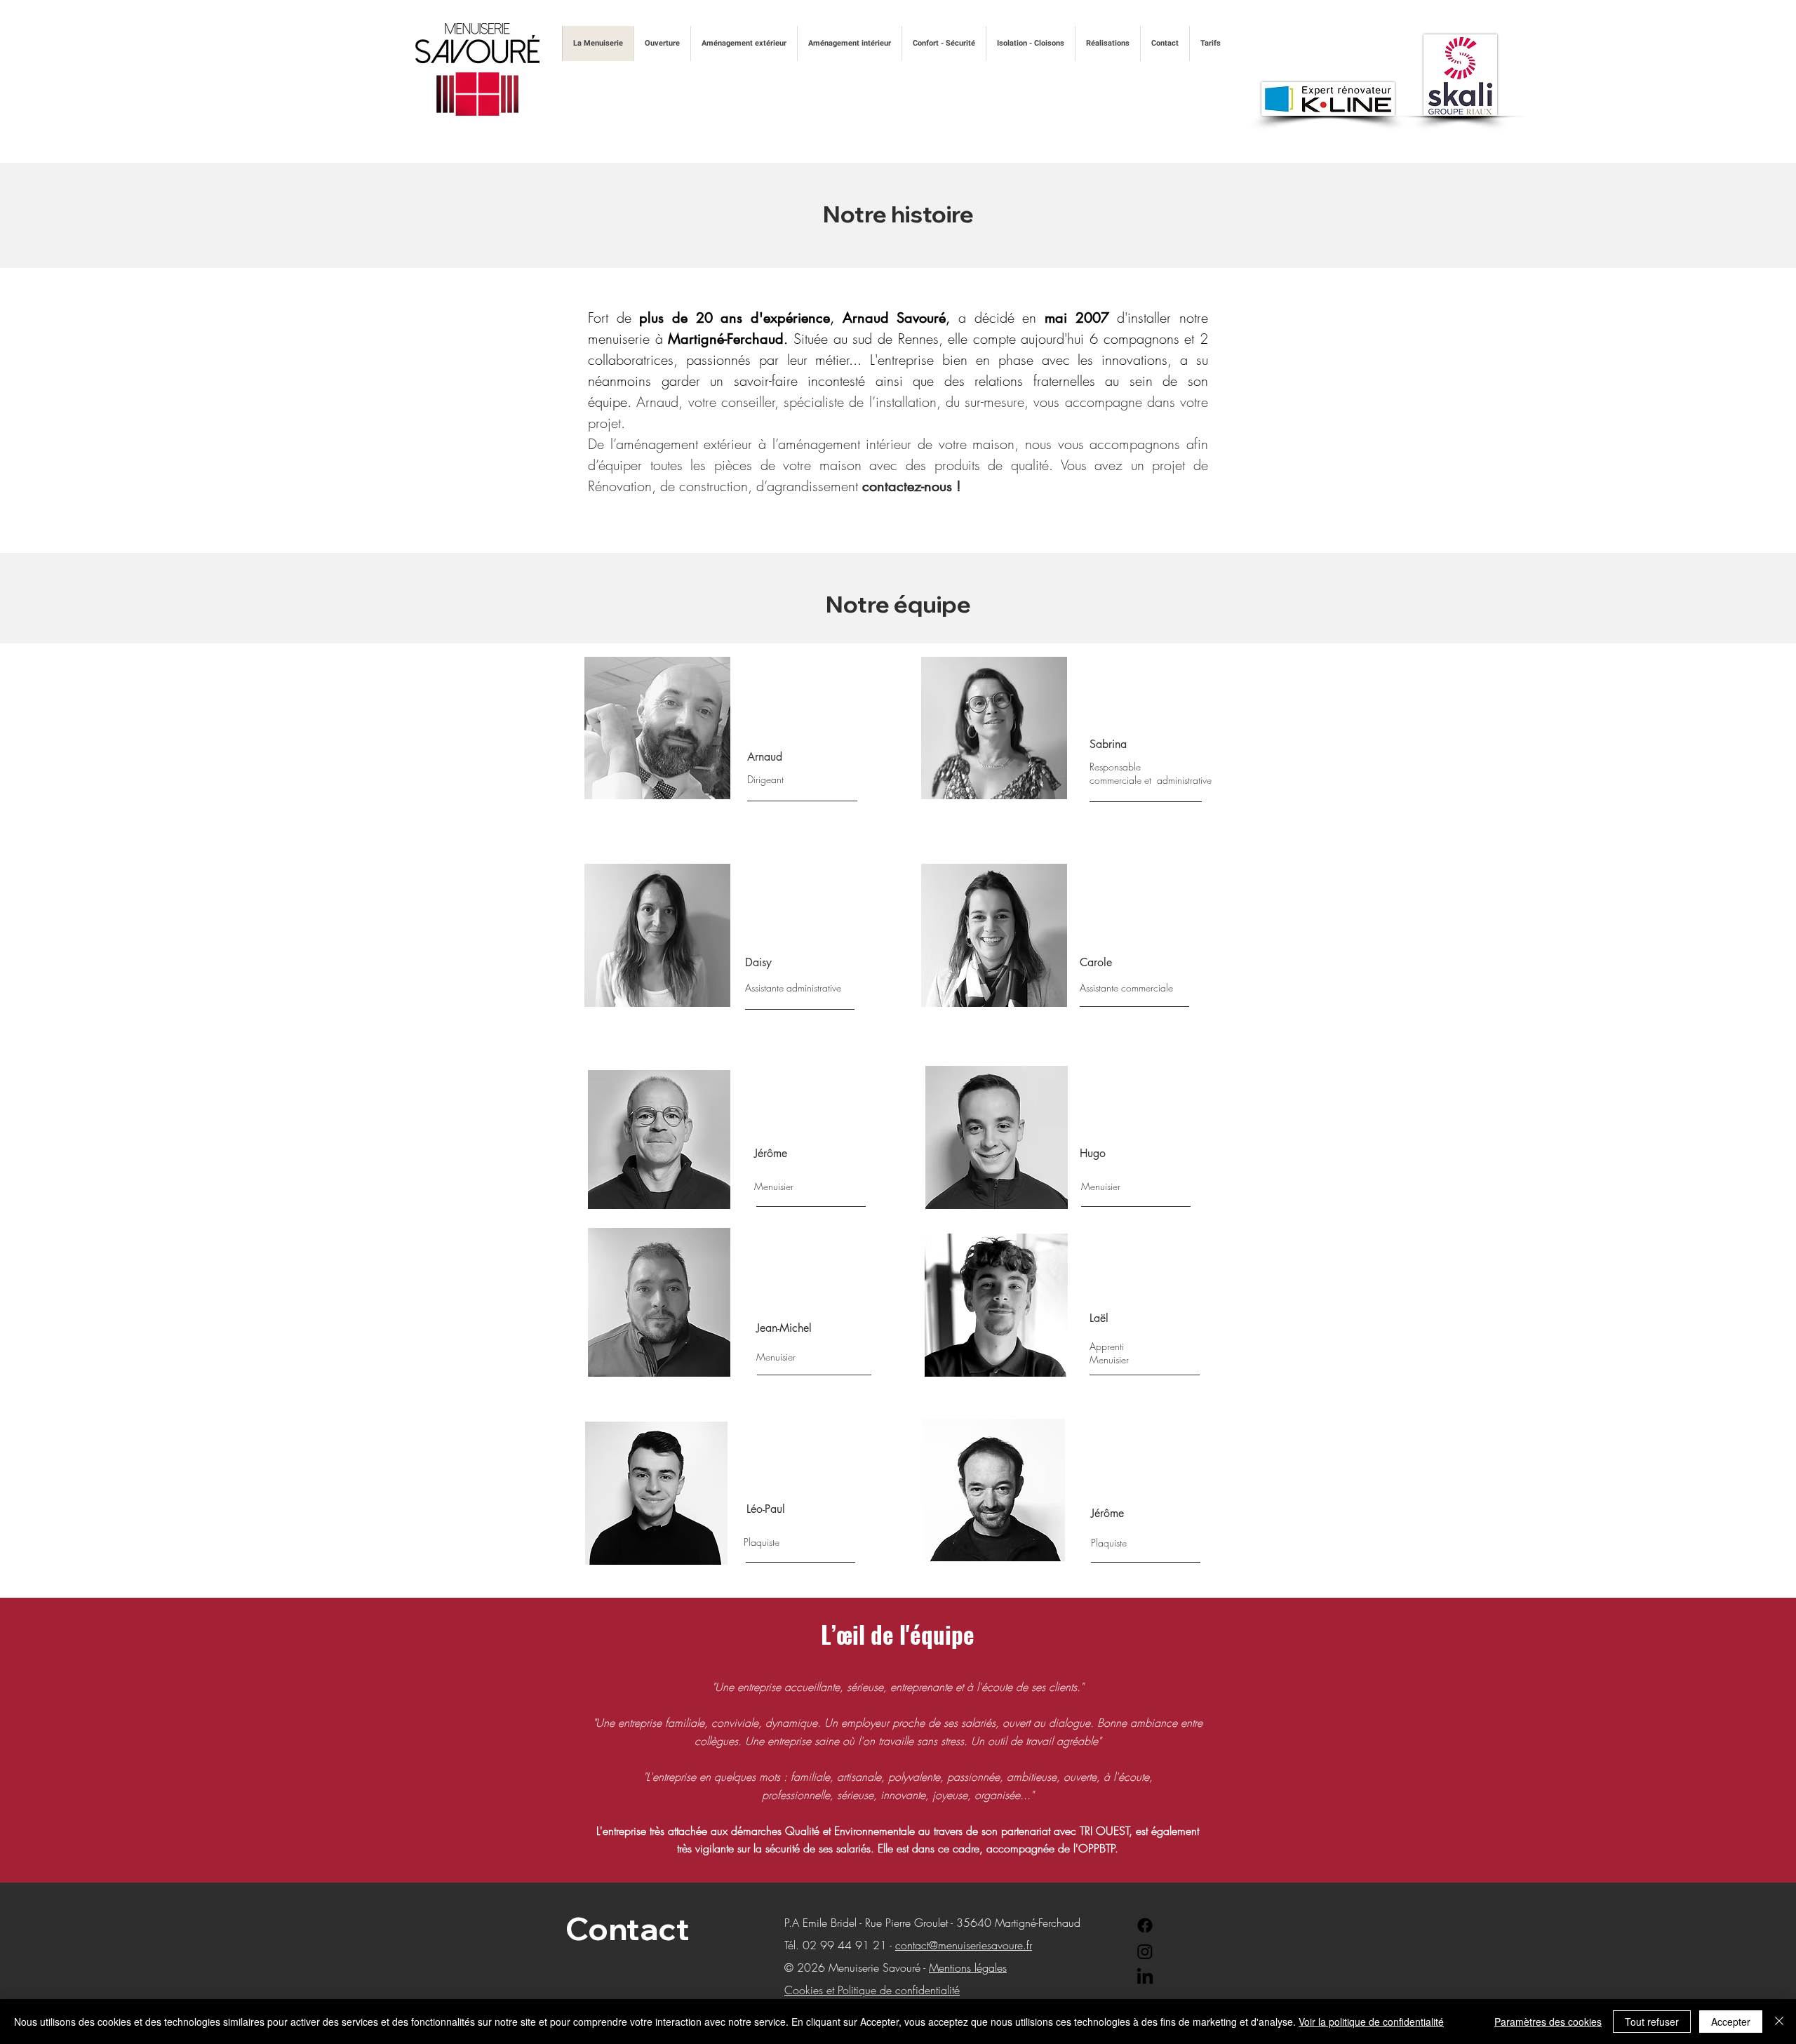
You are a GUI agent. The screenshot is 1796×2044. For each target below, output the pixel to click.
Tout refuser (1652, 2022)
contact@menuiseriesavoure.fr (964, 1945)
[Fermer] (1779, 2022)
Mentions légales (968, 1968)
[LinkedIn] (1145, 1977)
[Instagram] (1145, 1951)
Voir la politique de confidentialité (1371, 2022)
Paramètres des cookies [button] (1548, 2022)
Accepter (1731, 2022)
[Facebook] (1145, 1925)
